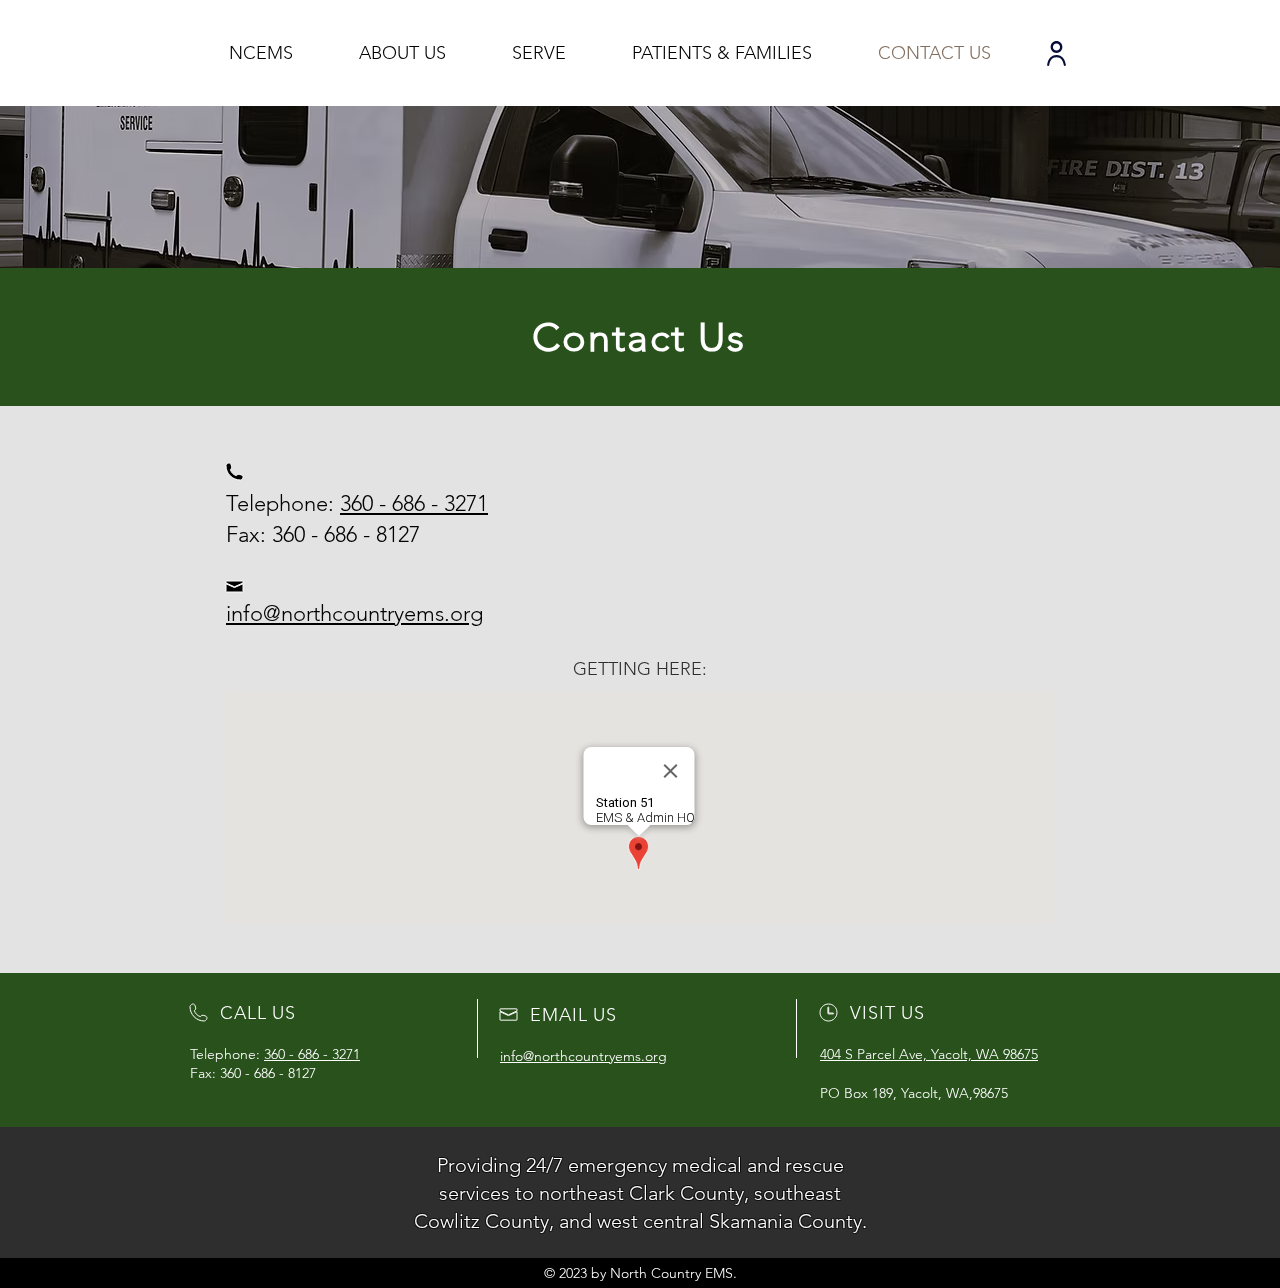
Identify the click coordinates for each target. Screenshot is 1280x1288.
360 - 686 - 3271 (414, 503)
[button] (402, 53)
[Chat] (1056, 53)
